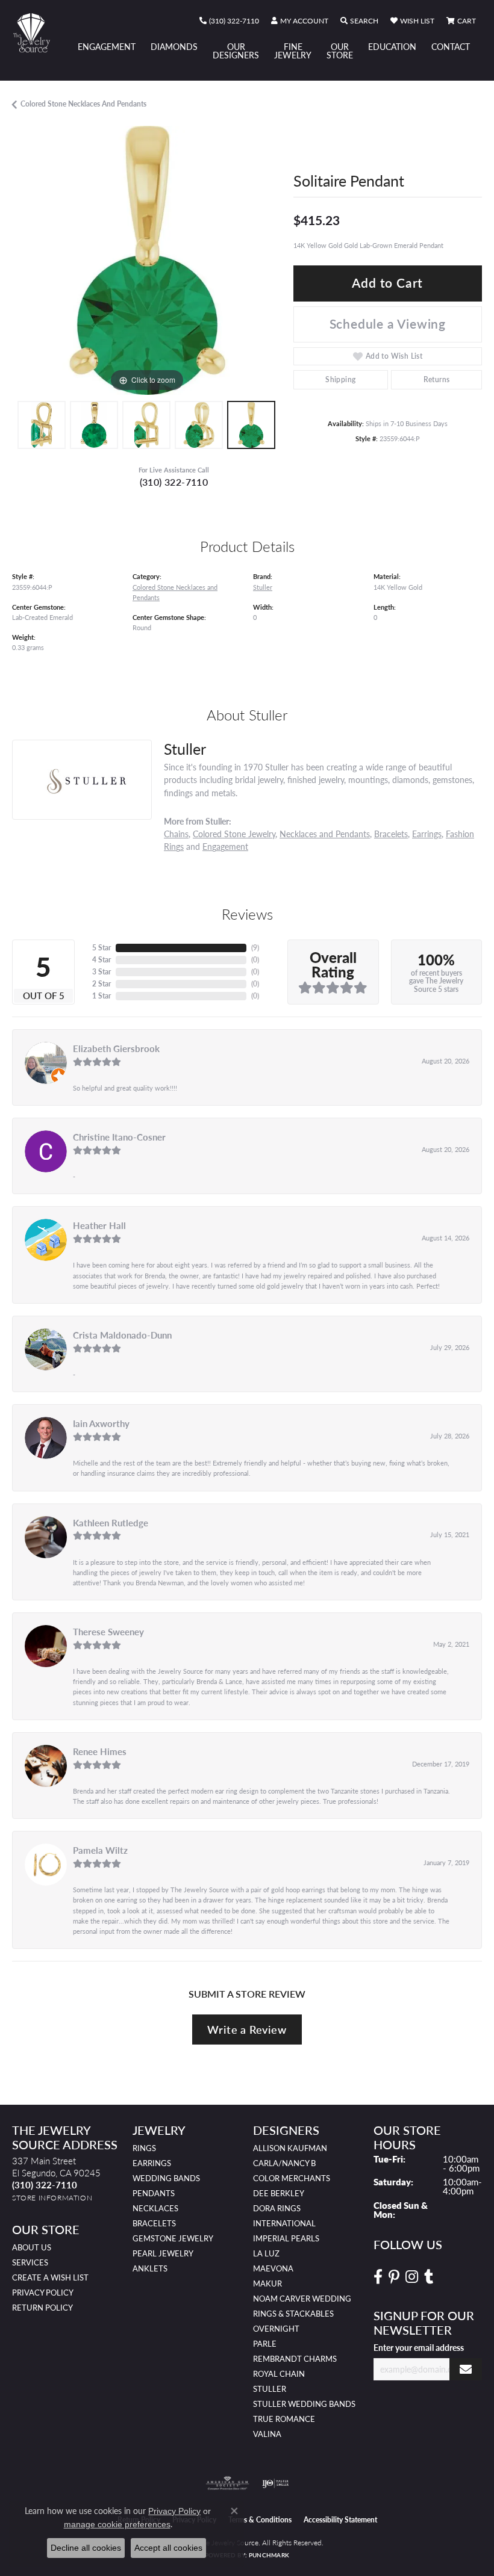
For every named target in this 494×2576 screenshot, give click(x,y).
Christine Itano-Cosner (119, 1137)
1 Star (102, 996)
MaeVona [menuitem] (273, 2268)
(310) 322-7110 (174, 482)
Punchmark (269, 2555)
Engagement (107, 46)
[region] (147, 260)
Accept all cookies (168, 2548)
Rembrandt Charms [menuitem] (295, 2359)
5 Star (102, 948)
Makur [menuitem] (267, 2283)
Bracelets (391, 834)
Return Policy (42, 2308)
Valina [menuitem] (267, 2434)
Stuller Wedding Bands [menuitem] (304, 2404)
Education (392, 46)
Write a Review (247, 2029)
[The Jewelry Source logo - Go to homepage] (37, 33)
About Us (32, 2247)
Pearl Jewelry (163, 2253)
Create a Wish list (50, 2277)
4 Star (102, 960)
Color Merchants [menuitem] (292, 2178)
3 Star (102, 972)
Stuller (263, 587)
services (30, 2262)
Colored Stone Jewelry (234, 834)
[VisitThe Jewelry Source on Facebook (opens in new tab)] (378, 2277)
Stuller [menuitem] (270, 2389)
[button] (300, 21)
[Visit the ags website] (228, 2483)
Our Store (340, 51)
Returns (437, 379)
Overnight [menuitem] (276, 2329)
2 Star (102, 984)
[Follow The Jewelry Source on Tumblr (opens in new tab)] (429, 2277)
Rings (144, 2148)
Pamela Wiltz (100, 1850)
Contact (451, 46)
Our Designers (236, 51)
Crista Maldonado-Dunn (122, 1335)
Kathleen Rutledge (111, 1523)
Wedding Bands (166, 2178)
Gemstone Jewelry (173, 2238)
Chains (176, 834)
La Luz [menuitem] (266, 2253)
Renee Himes (100, 1751)
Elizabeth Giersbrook (116, 1048)
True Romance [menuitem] (284, 2419)
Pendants (154, 2193)
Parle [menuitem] (265, 2344)
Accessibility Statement (340, 2520)
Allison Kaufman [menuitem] (290, 2148)
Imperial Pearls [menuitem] (286, 2238)
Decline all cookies (86, 2548)
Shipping (340, 379)
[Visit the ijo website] (276, 2483)
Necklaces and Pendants (325, 834)
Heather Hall (99, 1225)
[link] (229, 21)
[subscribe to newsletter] (466, 2369)
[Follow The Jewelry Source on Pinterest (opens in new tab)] (394, 2277)
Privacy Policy (43, 2293)
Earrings (427, 834)
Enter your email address (419, 2347)
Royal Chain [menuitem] (279, 2374)
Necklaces (155, 2208)
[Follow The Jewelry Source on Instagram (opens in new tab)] (412, 2277)
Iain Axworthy (101, 1423)
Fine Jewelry (293, 51)
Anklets (150, 2268)
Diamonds (174, 46)
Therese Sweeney (108, 1632)
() (255, 948)
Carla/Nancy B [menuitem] (284, 2163)
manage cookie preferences (117, 2524)
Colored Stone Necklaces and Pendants (83, 104)
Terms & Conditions (260, 2520)
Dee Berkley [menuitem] (279, 2193)
